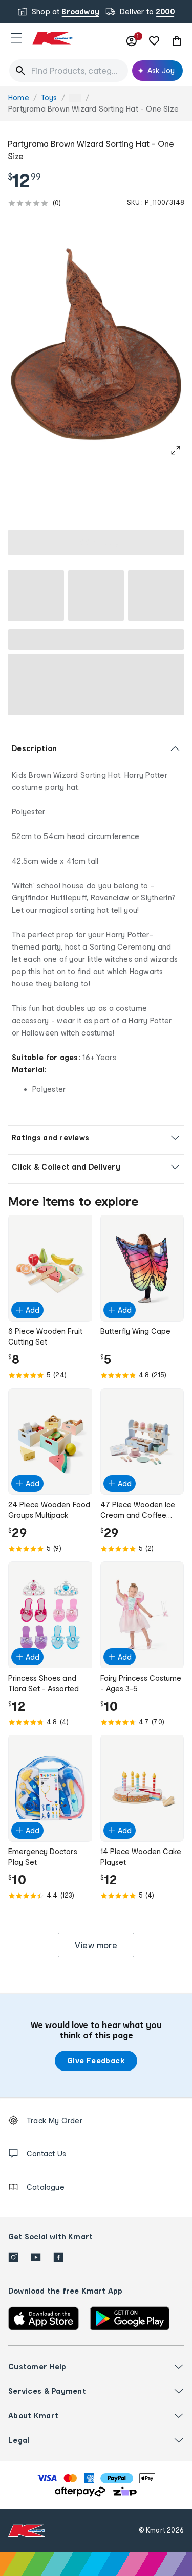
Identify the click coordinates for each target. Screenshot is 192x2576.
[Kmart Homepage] (52, 38)
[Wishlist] (154, 41)
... (75, 98)
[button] (16, 38)
